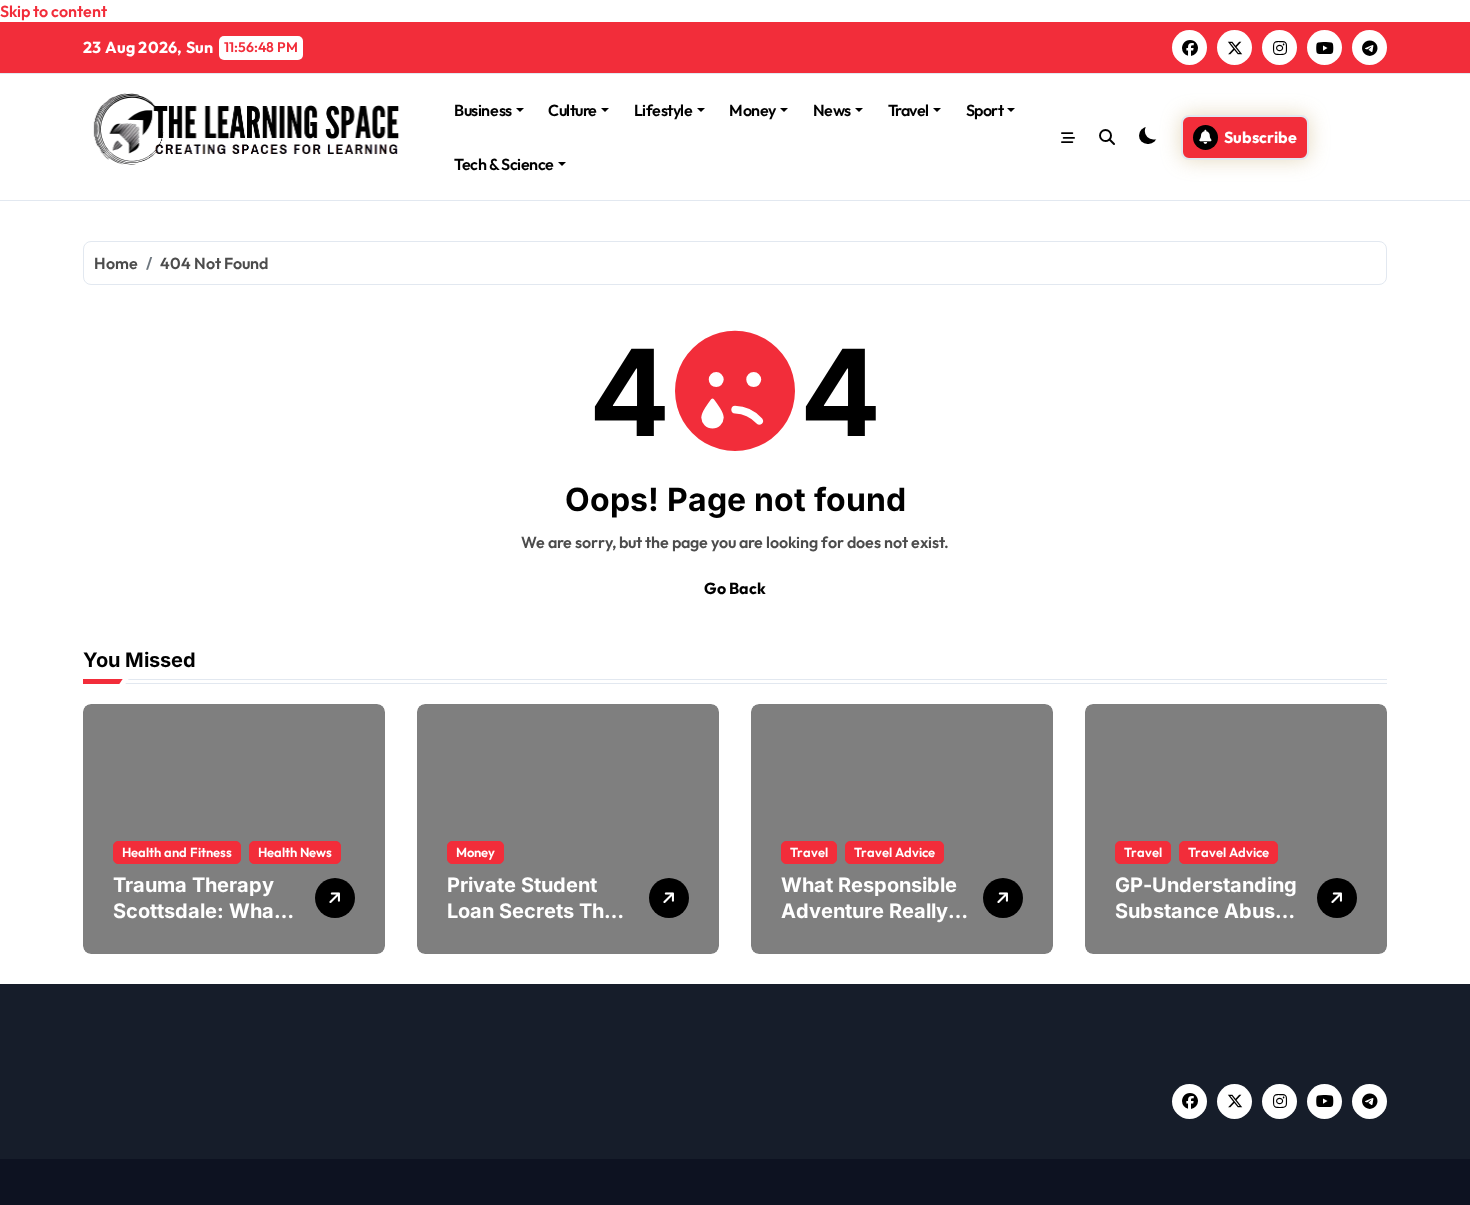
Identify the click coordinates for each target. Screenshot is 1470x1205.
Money (752, 110)
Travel (908, 110)
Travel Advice (894, 852)
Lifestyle (663, 110)
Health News (295, 852)
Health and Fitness (177, 852)
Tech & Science (503, 164)
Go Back (735, 588)
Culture (572, 110)
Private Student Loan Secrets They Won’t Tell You (537, 911)
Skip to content (53, 11)
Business (482, 110)
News (832, 110)
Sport (985, 110)
